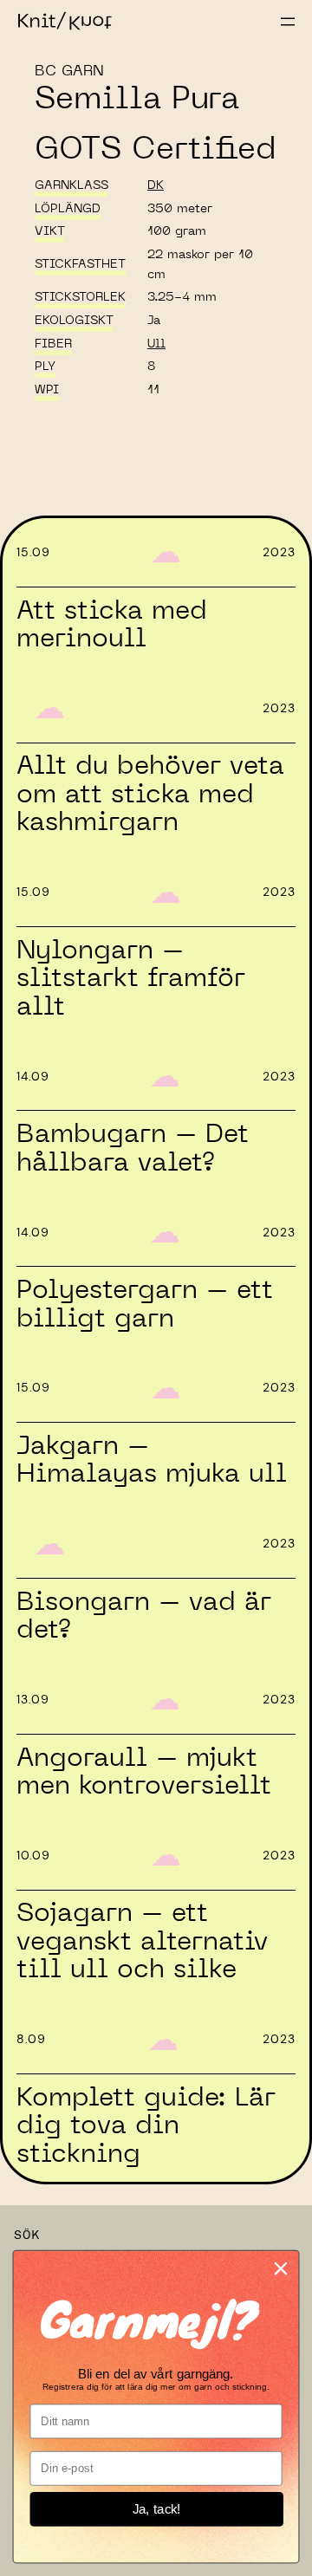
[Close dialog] (281, 2269)
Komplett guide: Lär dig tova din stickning (146, 2126)
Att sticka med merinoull (112, 625)
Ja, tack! (157, 2509)
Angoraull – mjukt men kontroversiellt (144, 1772)
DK (156, 185)
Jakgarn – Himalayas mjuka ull (152, 1460)
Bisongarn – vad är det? (144, 1616)
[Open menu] (288, 22)
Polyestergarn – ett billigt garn (145, 1304)
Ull (156, 344)
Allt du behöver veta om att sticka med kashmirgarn (150, 794)
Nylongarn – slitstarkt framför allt (131, 979)
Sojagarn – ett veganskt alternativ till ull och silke (142, 1941)
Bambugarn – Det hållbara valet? (133, 1148)
